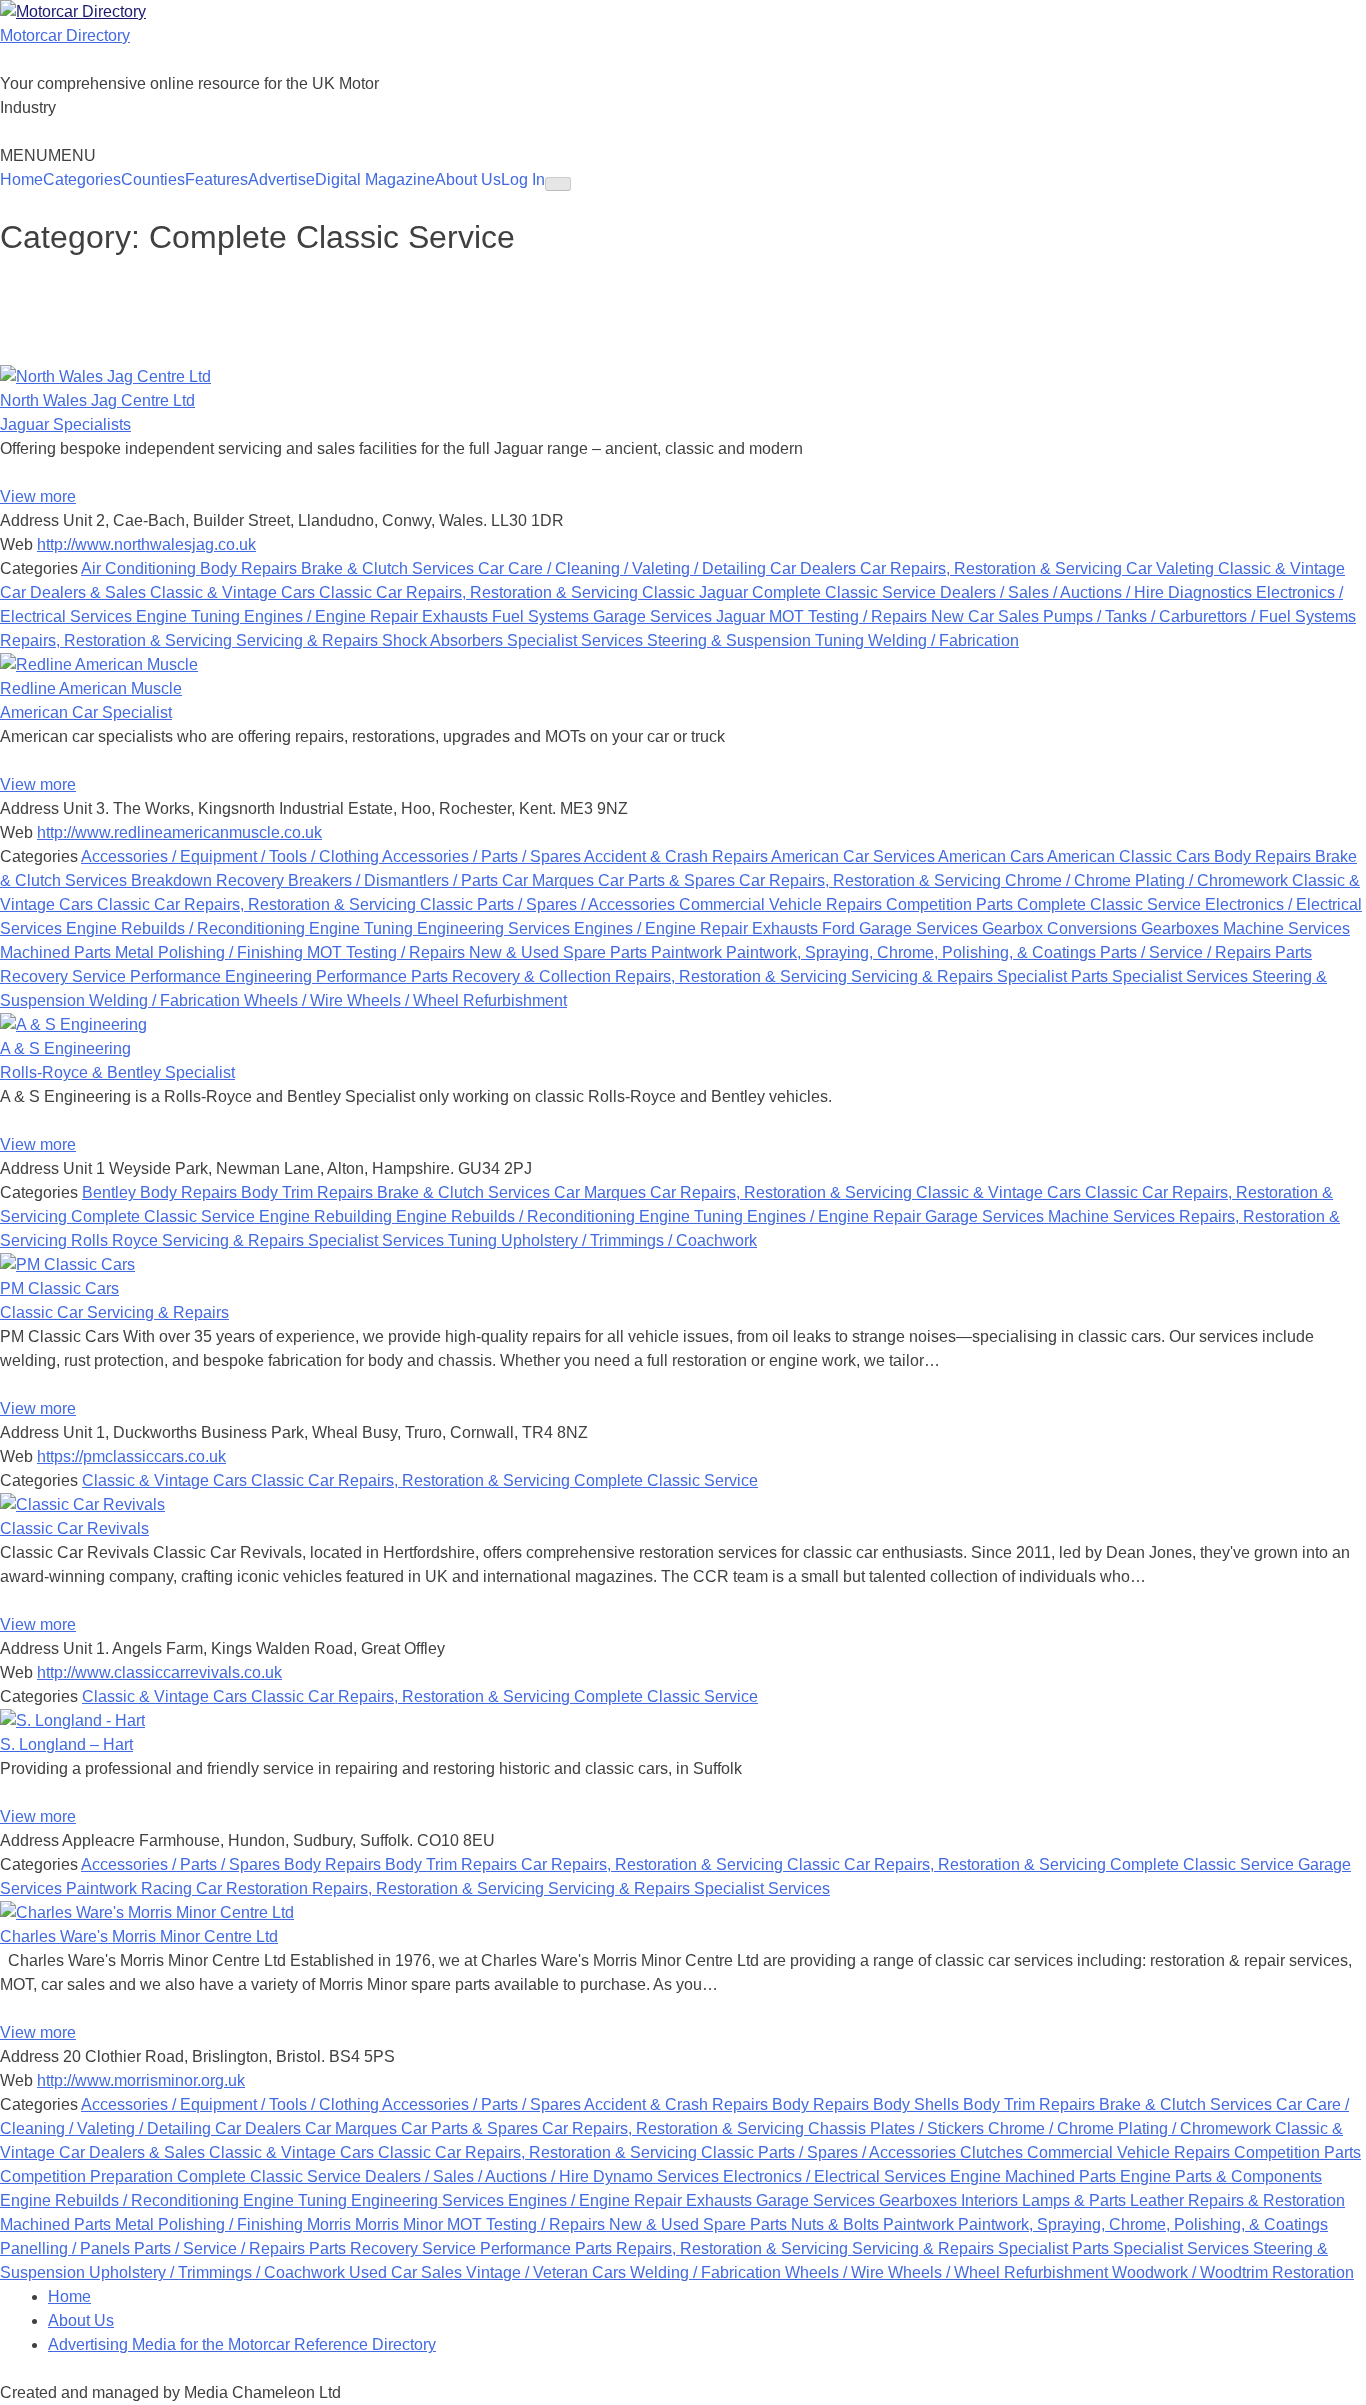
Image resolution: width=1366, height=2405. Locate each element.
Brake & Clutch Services (389, 568)
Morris (331, 2224)
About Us (468, 179)
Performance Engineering (223, 976)
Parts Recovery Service (394, 2248)
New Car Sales (987, 616)
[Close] (558, 184)
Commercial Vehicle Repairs (782, 904)
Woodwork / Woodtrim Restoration (1233, 2272)
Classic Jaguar (697, 592)
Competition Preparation (88, 2176)
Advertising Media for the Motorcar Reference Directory (242, 2344)
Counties (153, 179)
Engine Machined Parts (1035, 2176)
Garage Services (654, 616)
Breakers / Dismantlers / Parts (395, 880)
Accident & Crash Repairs (677, 856)
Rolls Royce (116, 1240)
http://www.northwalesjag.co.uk (146, 544)
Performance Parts (384, 976)
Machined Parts (57, 952)
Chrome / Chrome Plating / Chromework (1148, 880)
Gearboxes (1182, 928)
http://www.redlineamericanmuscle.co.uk (179, 832)
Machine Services (1286, 928)
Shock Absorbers (444, 640)
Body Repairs (250, 568)
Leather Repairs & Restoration (1237, 2200)
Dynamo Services (658, 2176)
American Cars (992, 856)
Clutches (993, 2152)
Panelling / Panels (67, 2248)
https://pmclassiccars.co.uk (131, 1456)
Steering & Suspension (731, 640)
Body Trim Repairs (309, 1192)
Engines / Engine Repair (333, 616)
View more (38, 496)
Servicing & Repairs (309, 640)
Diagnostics (1212, 592)
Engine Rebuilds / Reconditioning (187, 928)
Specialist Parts (1054, 976)
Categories (82, 179)
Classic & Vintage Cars (234, 592)
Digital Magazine (375, 179)
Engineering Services (495, 928)
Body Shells (918, 2104)
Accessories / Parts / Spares (483, 856)
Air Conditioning (140, 568)
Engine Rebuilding (327, 1216)
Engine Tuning (190, 616)
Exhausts (457, 616)
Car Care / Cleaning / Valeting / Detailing (624, 568)
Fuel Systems (542, 616)
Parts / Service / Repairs (1187, 952)
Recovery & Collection (533, 976)
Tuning (841, 640)
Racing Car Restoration (226, 1888)
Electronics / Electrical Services (836, 2176)
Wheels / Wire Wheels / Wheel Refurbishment (405, 1000)
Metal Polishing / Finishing (211, 952)
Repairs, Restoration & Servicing (118, 640)
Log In (523, 179)
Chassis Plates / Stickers (898, 2128)
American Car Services (854, 856)
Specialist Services (577, 640)
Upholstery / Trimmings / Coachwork (629, 1240)
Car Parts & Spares (668, 880)
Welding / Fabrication (943, 640)
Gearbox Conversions (1061, 928)
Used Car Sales (407, 2272)
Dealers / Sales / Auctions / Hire (1054, 592)
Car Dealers (815, 568)
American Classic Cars (1130, 856)
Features (216, 179)
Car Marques (550, 880)
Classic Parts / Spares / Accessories (549, 904)
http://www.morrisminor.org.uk (141, 2080)
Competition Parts (951, 904)
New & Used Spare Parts (560, 952)
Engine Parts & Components (1221, 2176)
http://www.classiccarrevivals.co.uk (159, 1672)
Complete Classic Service (846, 592)
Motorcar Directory (65, 35)
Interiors (991, 2200)
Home (21, 179)
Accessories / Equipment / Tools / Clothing (231, 856)
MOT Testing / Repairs (850, 616)
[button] (48, 155)
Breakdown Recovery (209, 880)
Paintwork (688, 952)
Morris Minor (401, 2224)
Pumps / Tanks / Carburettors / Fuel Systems (1199, 616)
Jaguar (742, 616)
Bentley (111, 1192)
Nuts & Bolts (837, 2224)
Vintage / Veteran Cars (548, 2272)
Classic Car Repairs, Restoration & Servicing (480, 592)
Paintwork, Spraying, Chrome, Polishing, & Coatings (913, 952)
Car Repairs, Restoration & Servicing (993, 568)
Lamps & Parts (1076, 2200)
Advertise (281, 179)
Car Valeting (1172, 568)
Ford (840, 928)
